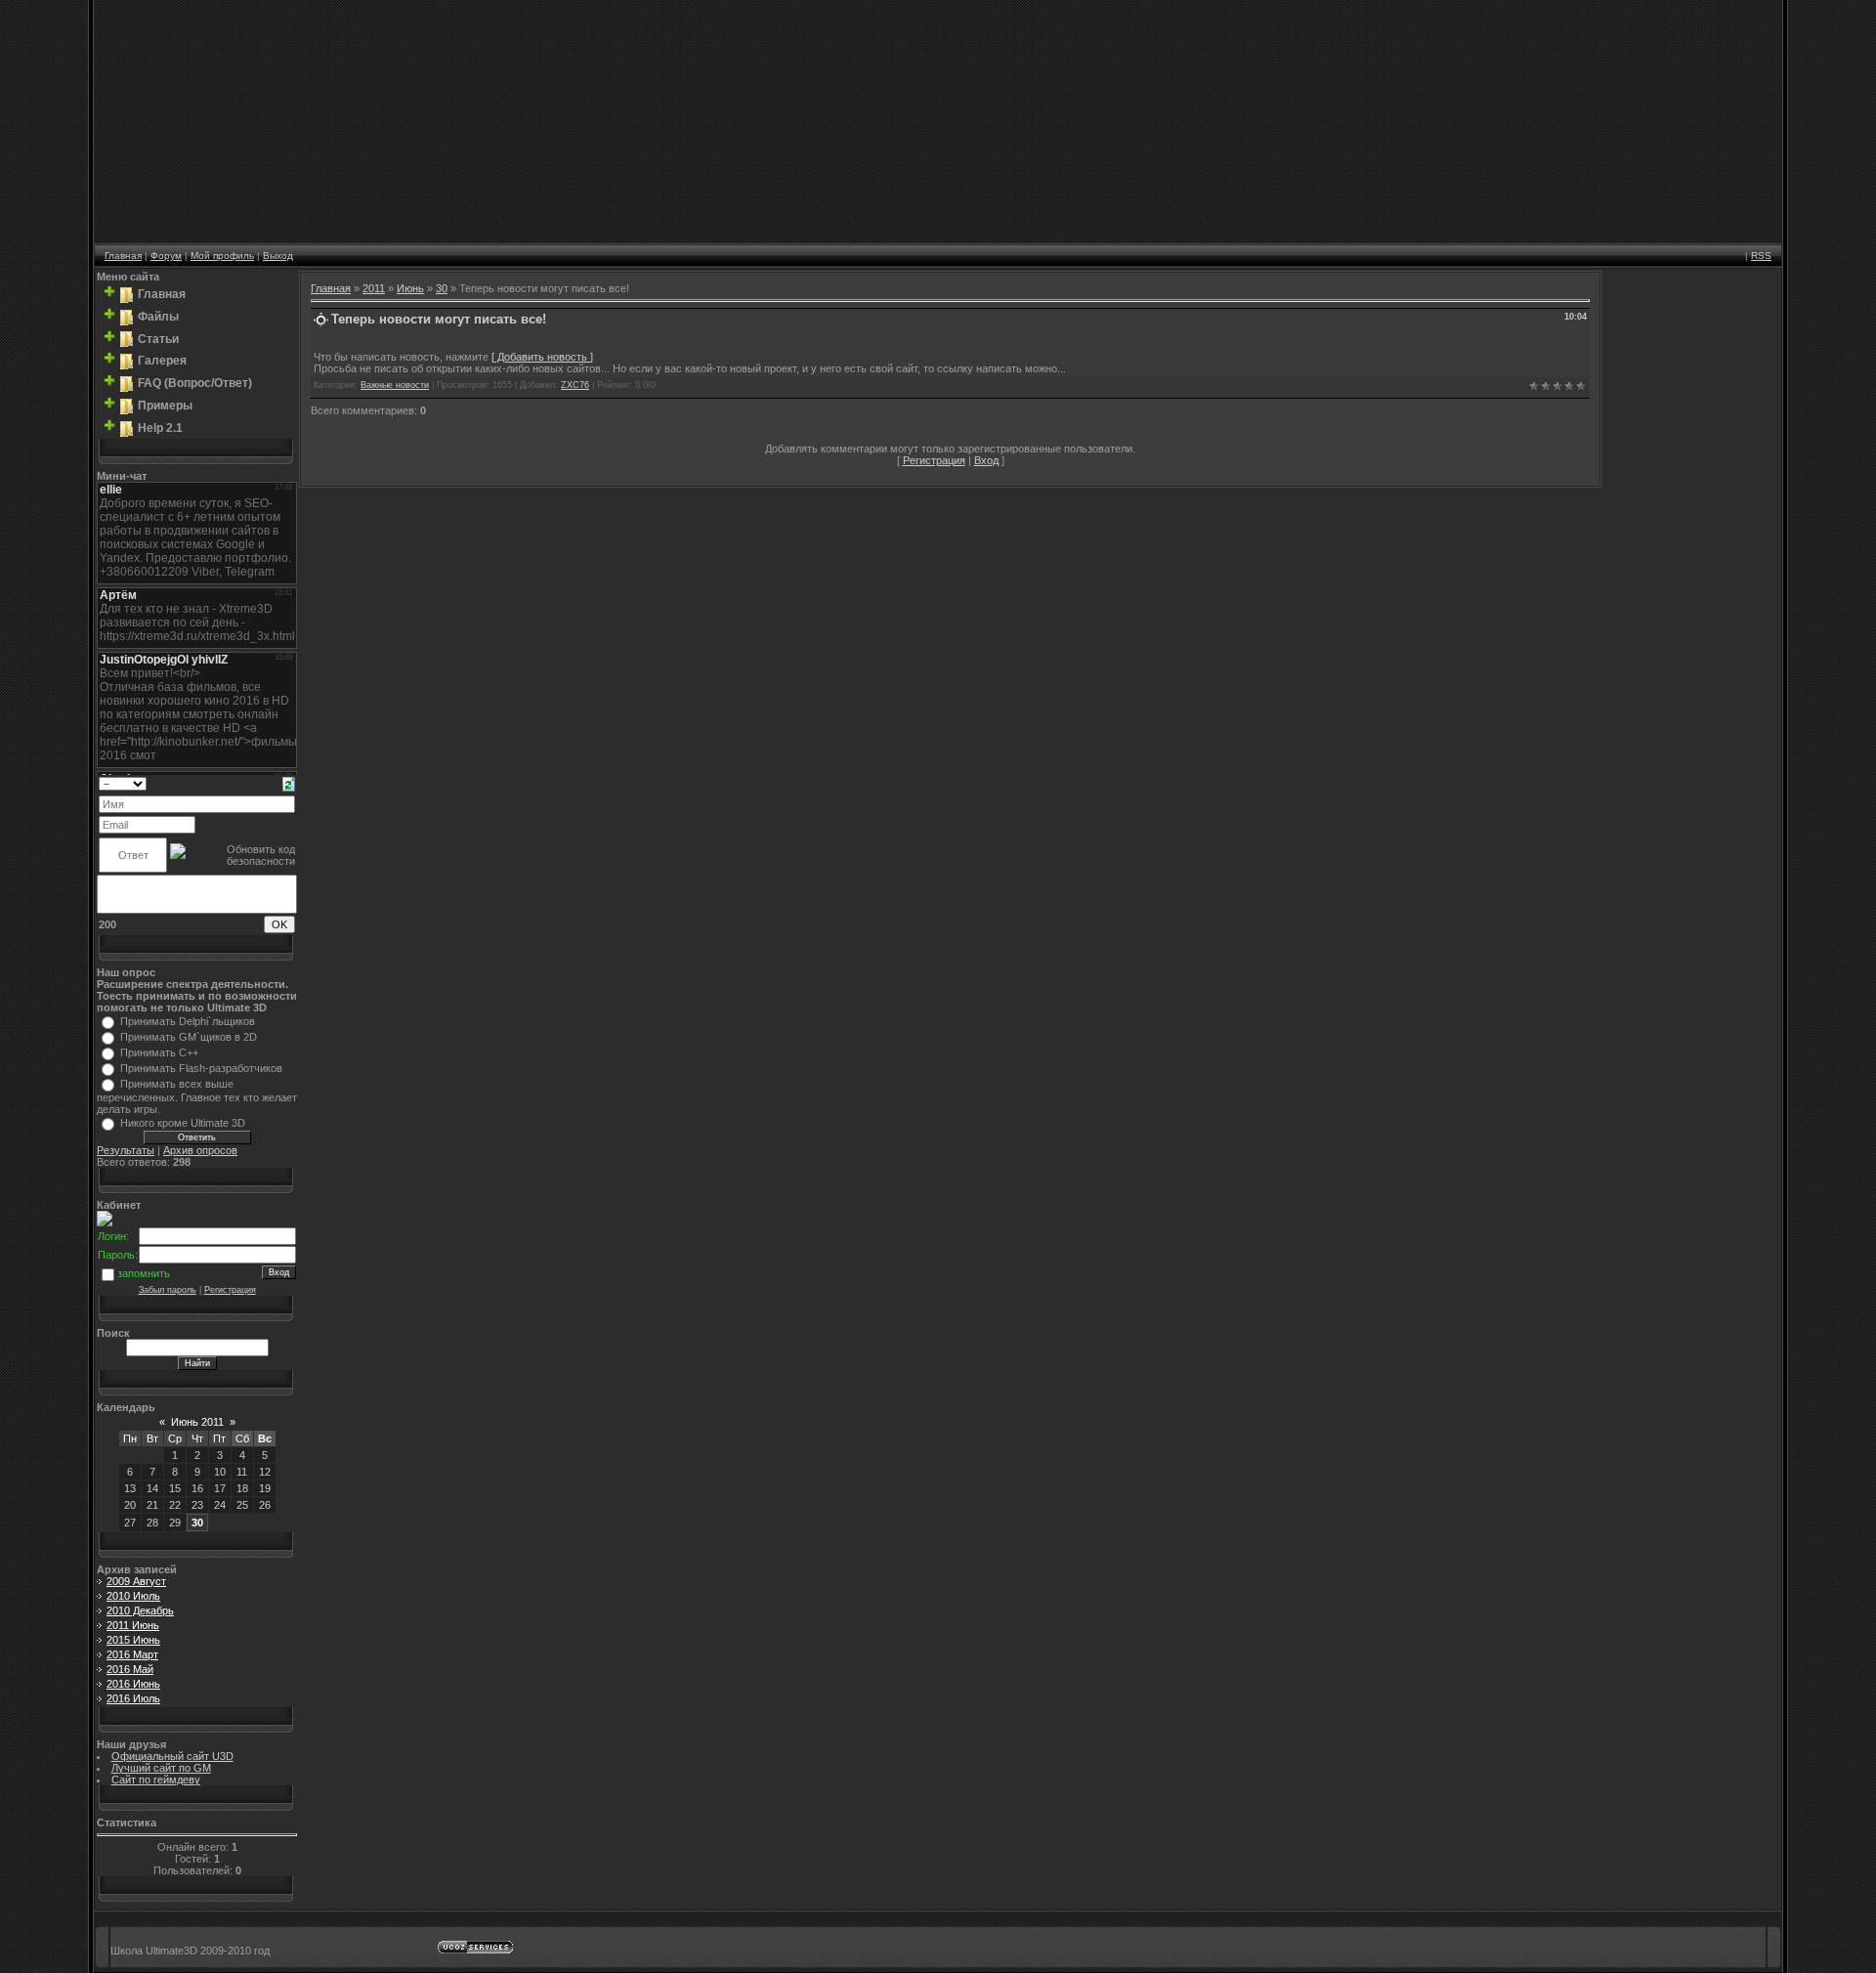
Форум (166, 256)
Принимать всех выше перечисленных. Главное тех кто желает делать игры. (197, 1096)
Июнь (410, 288)
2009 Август (136, 1581)
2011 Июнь (133, 1625)
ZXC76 (575, 385)
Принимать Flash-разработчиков (201, 1068)
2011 (374, 288)
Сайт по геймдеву (156, 1780)
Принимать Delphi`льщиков (188, 1021)
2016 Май (130, 1669)
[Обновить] (289, 783)
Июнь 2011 (197, 1422)
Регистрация (230, 1290)
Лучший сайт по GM (161, 1768)
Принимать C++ (159, 1052)
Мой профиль (222, 256)
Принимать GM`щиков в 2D (189, 1037)
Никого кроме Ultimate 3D (183, 1123)
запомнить (144, 1273)
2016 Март (132, 1654)
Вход (986, 460)
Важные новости (395, 385)
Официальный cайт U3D (172, 1756)
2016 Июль (133, 1698)
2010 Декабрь (140, 1610)
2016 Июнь (133, 1684)
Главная (123, 256)
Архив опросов (200, 1150)
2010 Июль (133, 1596)
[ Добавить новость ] (542, 357)
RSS (1761, 256)
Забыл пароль (168, 1290)
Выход (278, 256)
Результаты (126, 1150)
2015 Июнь (133, 1640)
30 (197, 1523)
